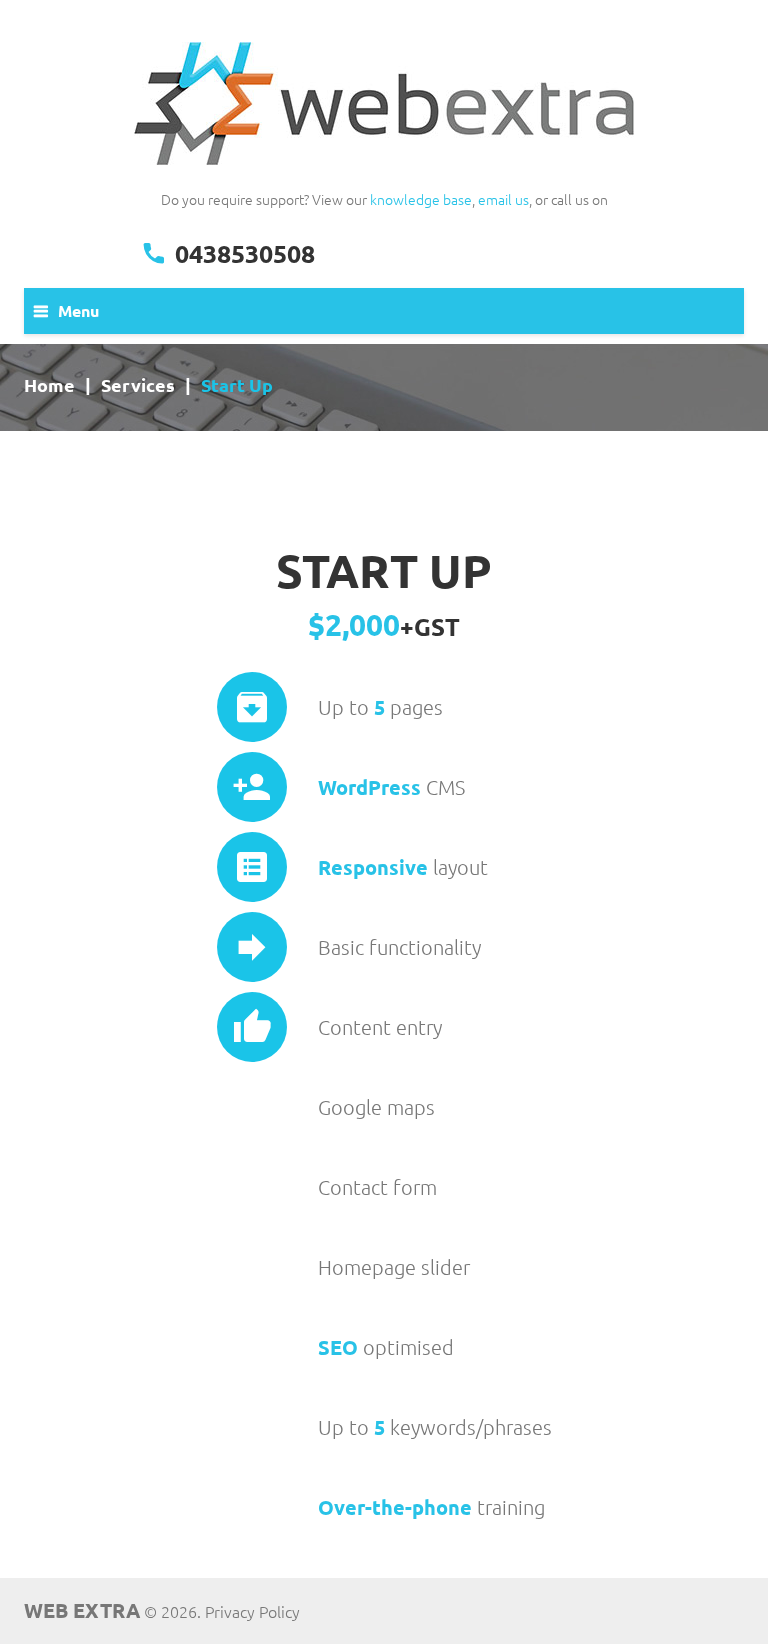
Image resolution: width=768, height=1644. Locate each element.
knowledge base (421, 199)
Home (49, 385)
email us (503, 199)
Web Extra (82, 1610)
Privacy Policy (252, 1611)
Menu (78, 310)
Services (138, 385)
